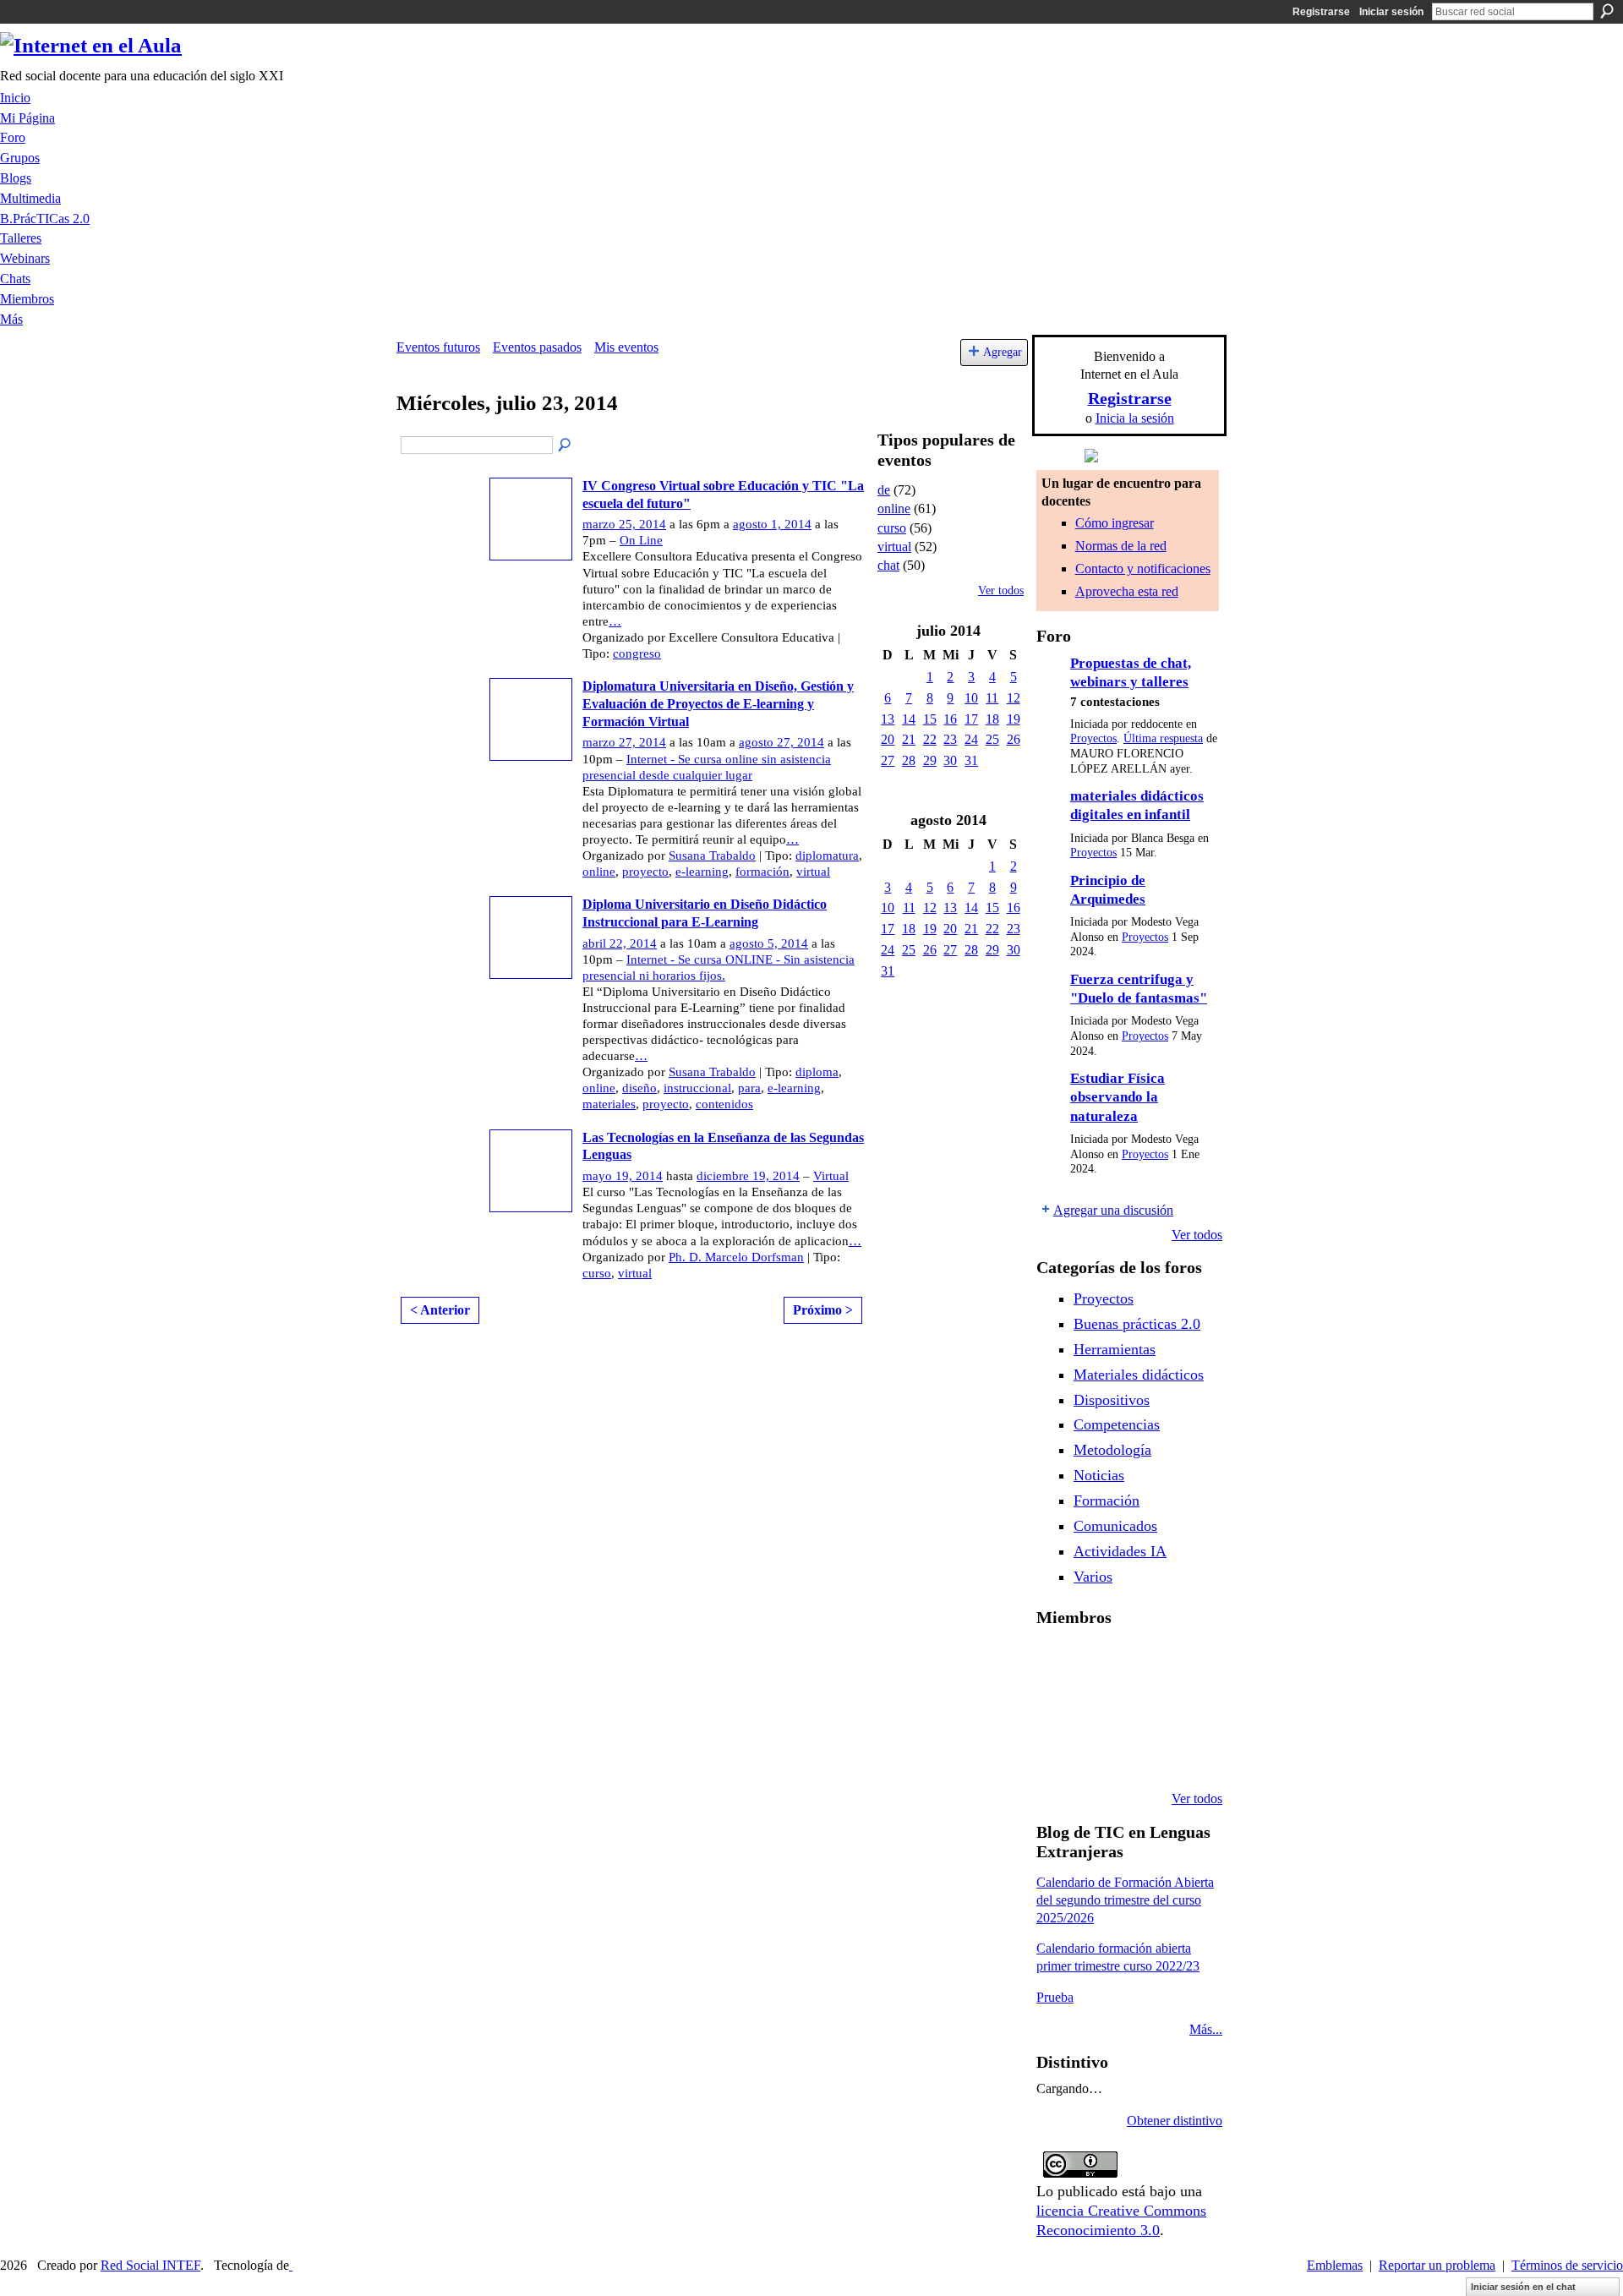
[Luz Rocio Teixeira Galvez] (1057, 1753)
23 (950, 739)
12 (1014, 698)
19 (1014, 719)
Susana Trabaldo (712, 856)
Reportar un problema (1437, 2265)
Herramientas (1115, 1349)
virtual (813, 872)
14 (909, 719)
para (749, 1088)
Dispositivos (1112, 1400)
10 (971, 698)
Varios (1093, 1577)
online (599, 872)
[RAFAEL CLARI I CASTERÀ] (1143, 1662)
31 (971, 760)
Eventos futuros (438, 347)
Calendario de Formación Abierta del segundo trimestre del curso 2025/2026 (1125, 1900)
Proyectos (1093, 738)
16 (950, 719)
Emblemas (1335, 2265)
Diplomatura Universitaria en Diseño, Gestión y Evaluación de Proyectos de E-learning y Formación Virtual (718, 704)
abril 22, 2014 (620, 943)
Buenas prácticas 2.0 (1137, 1324)
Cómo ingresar (1115, 523)
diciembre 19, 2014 (748, 1176)
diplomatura (827, 856)
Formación (1107, 1501)
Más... (1206, 2029)
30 (950, 760)
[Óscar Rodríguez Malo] (1186, 1662)
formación (762, 872)
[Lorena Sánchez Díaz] (1100, 1708)
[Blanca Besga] (1186, 1708)
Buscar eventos (566, 446)
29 (930, 760)
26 (1014, 739)
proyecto (645, 872)
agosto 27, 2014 (781, 742)
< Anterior (440, 1310)
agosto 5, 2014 (769, 943)
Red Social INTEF (150, 2265)
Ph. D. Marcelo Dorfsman (736, 1257)
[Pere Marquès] (1100, 1753)
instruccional (697, 1088)
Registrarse (1321, 12)
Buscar (1607, 11)
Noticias (1099, 1475)
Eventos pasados (537, 347)
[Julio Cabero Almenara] (1143, 1753)
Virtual (831, 1176)
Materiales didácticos (1139, 1375)
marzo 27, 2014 (624, 742)
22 (930, 739)
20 (888, 739)
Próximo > (823, 1310)
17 (971, 719)
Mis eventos (626, 347)
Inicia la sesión (1135, 418)
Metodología (1112, 1450)
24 (971, 739)
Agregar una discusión (1113, 1210)
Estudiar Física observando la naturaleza (1118, 1097)
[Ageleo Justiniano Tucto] (1100, 1662)
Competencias (1117, 1424)
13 (888, 719)
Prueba (1055, 1997)
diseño (639, 1088)
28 (909, 760)
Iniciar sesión (1391, 12)
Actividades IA (1120, 1551)
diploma (817, 1072)
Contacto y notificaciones (1143, 569)
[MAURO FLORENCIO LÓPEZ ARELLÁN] (1057, 1662)
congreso (637, 653)
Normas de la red (1121, 546)
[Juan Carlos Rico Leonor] (1143, 1708)
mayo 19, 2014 (623, 1176)
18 (992, 719)
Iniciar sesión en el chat (1523, 2287)
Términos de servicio (1567, 2265)
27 (888, 760)
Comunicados (1115, 1526)
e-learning (702, 872)
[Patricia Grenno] (1186, 1753)
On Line (641, 540)
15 (930, 719)
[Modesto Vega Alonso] (1057, 1708)
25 (992, 739)
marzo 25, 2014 (624, 524)
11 (992, 698)
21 (909, 739)
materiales (609, 1104)
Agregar (1003, 352)
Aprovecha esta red (1127, 591)
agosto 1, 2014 (772, 524)
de (884, 490)
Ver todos (1001, 590)
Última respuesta (1163, 738)
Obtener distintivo (1175, 2121)
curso (597, 1273)
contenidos (724, 1104)
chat (888, 565)
